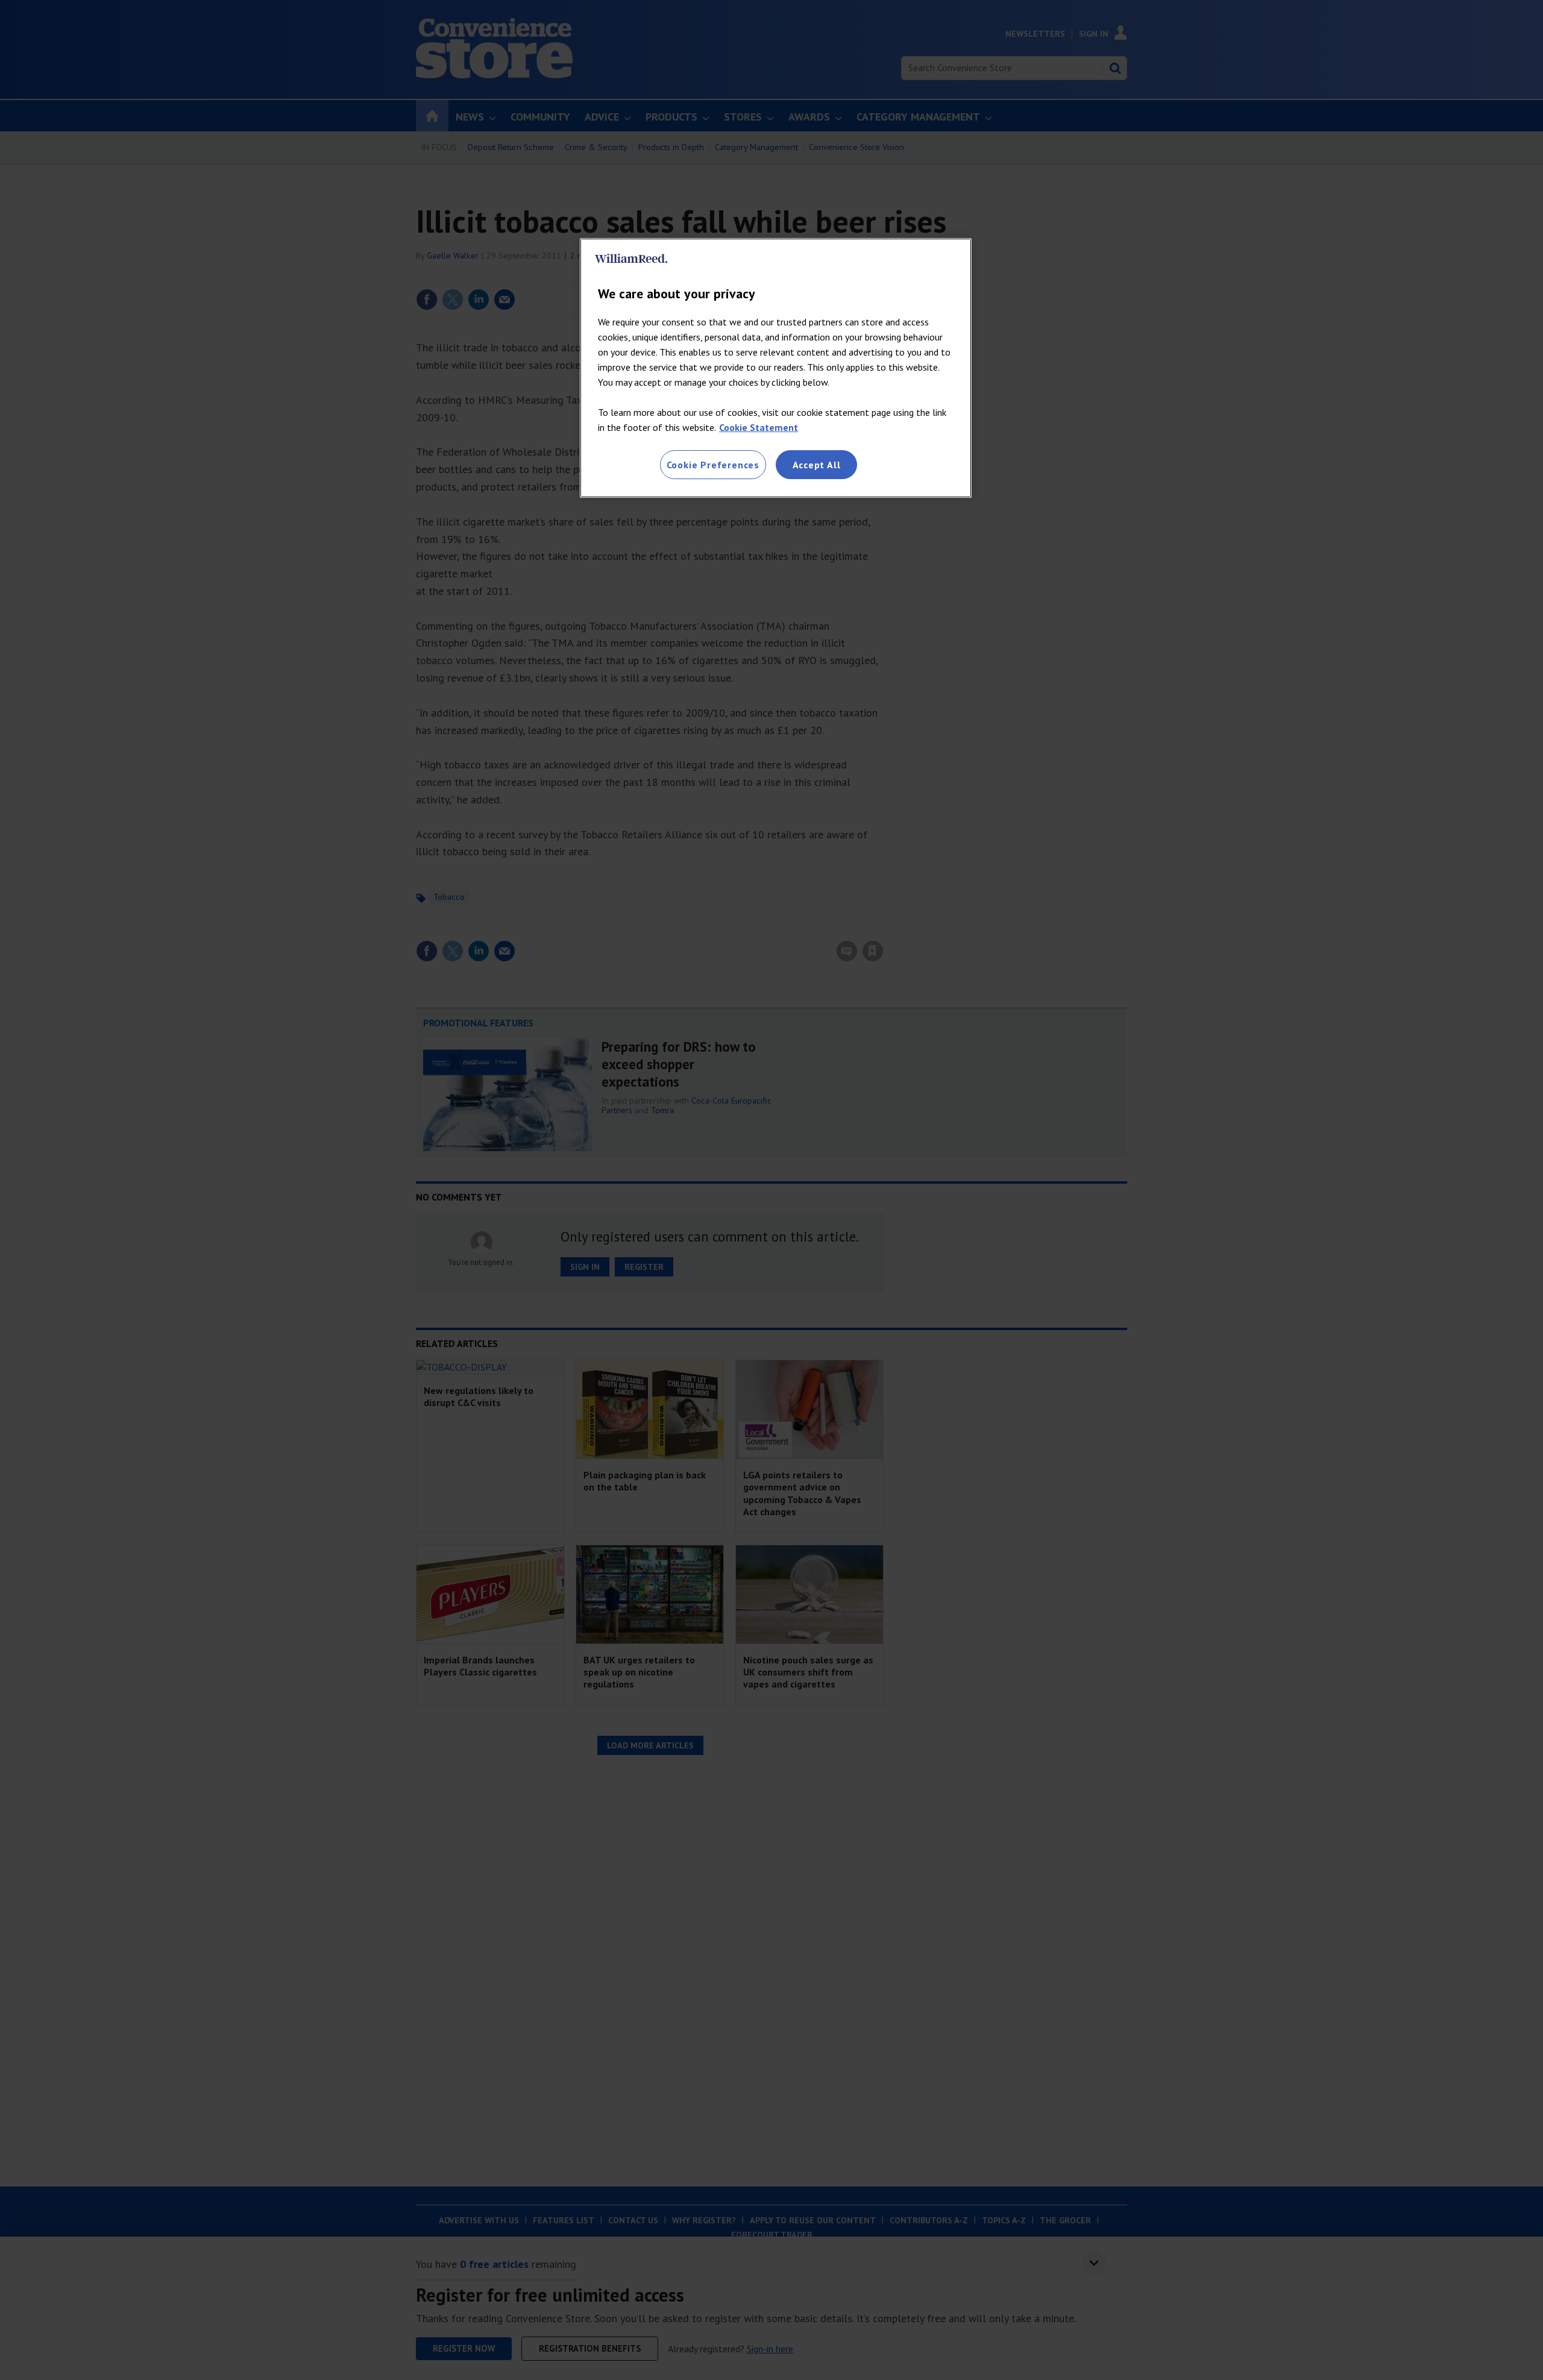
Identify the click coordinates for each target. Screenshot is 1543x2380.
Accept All (817, 465)
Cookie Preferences (713, 465)
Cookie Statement (759, 427)
